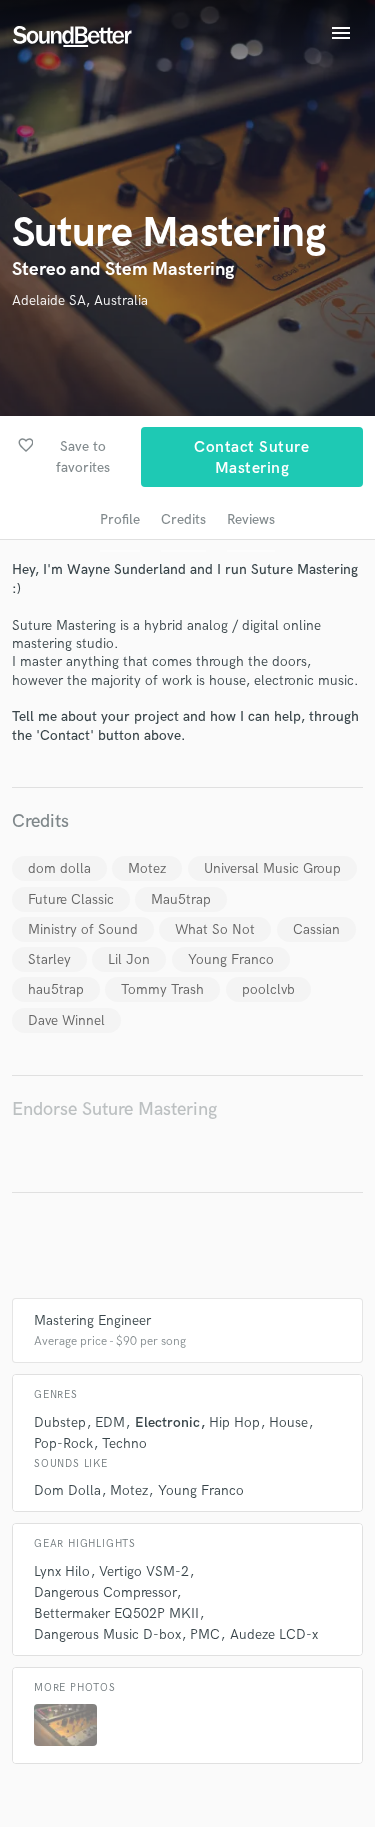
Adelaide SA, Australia (80, 300)
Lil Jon (129, 959)
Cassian (316, 929)
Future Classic (71, 899)
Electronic (167, 1422)
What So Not (215, 929)
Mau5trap (181, 899)
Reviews (251, 519)
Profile (120, 519)
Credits (183, 519)
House (288, 1422)
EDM (110, 1422)
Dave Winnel (66, 1020)
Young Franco (231, 959)
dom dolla (59, 868)
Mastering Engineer (92, 1320)
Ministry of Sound (83, 929)
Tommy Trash (162, 989)
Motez (147, 868)
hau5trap (56, 989)
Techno (124, 1443)
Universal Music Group (272, 868)
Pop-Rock (63, 1443)
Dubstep (60, 1422)
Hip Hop (234, 1422)
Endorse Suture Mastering (114, 1109)
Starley (49, 959)
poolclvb (268, 989)
